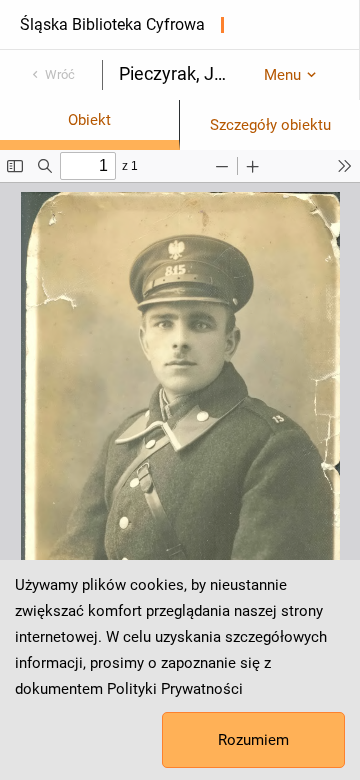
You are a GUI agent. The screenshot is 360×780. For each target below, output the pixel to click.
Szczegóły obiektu (270, 125)
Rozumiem (253, 740)
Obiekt (89, 120)
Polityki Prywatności (175, 689)
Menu (282, 75)
